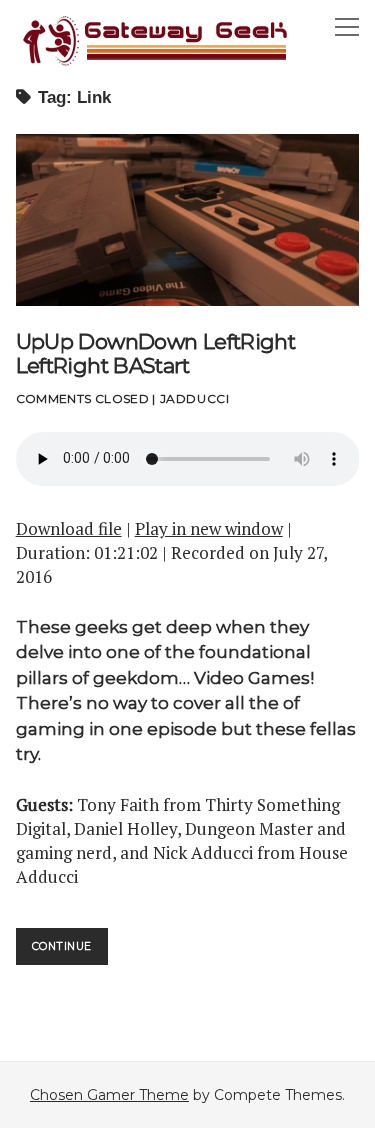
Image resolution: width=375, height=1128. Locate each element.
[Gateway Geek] (156, 63)
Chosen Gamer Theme (109, 1095)
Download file (69, 528)
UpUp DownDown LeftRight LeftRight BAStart (188, 220)
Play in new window (209, 528)
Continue (70, 952)
